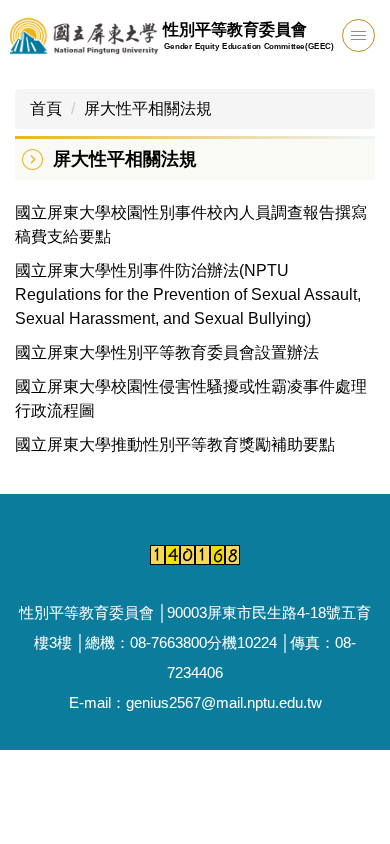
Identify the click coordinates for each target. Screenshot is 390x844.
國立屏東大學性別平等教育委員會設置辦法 (167, 352)
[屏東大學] (84, 36)
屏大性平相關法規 (148, 108)
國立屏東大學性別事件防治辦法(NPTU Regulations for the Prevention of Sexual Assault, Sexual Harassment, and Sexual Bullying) (188, 294)
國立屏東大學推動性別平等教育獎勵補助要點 (175, 444)
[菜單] (358, 35)
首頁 (46, 108)
